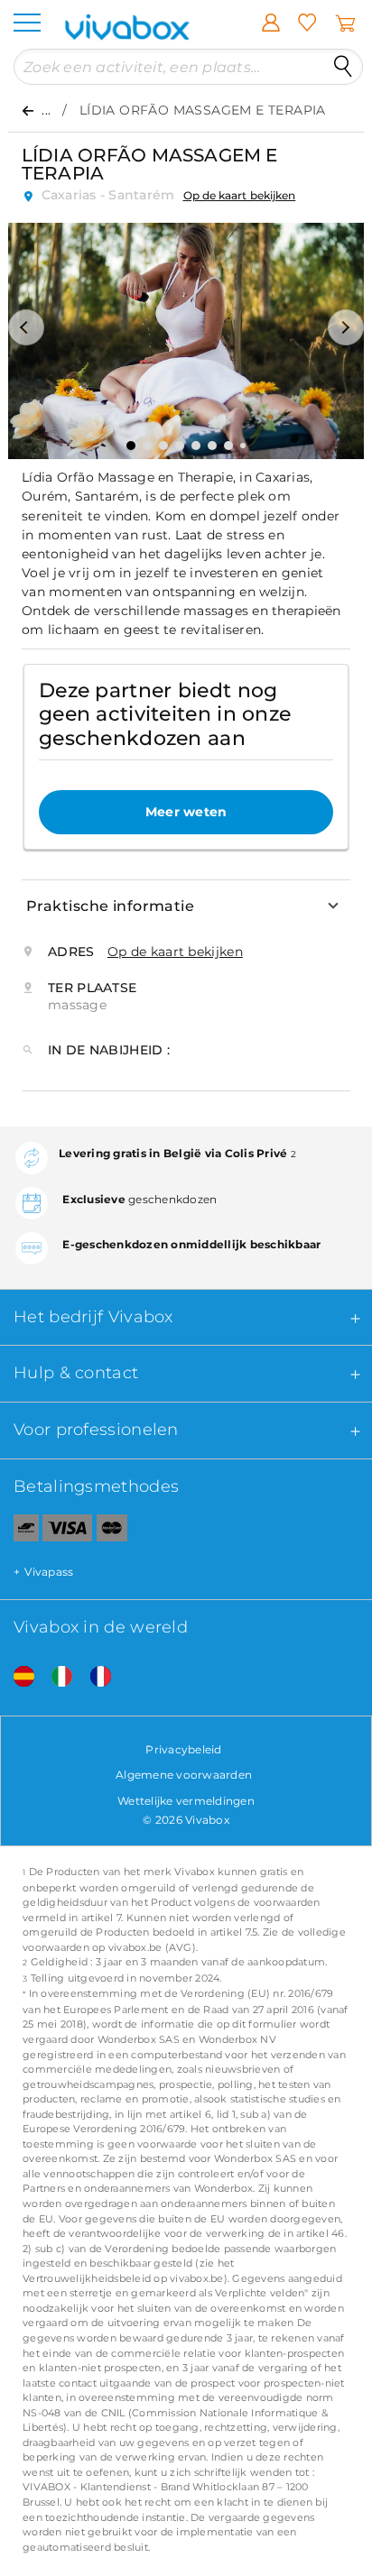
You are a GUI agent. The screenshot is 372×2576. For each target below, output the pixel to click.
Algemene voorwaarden (184, 1775)
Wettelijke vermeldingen (186, 1801)
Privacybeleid (183, 1749)
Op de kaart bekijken (240, 195)
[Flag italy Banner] (55, 1677)
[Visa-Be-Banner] (67, 1532)
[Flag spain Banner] (17, 1677)
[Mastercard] (112, 1532)
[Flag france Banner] (94, 1677)
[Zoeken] (343, 67)
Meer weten (186, 812)
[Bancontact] (19, 1532)
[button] (26, 327)
